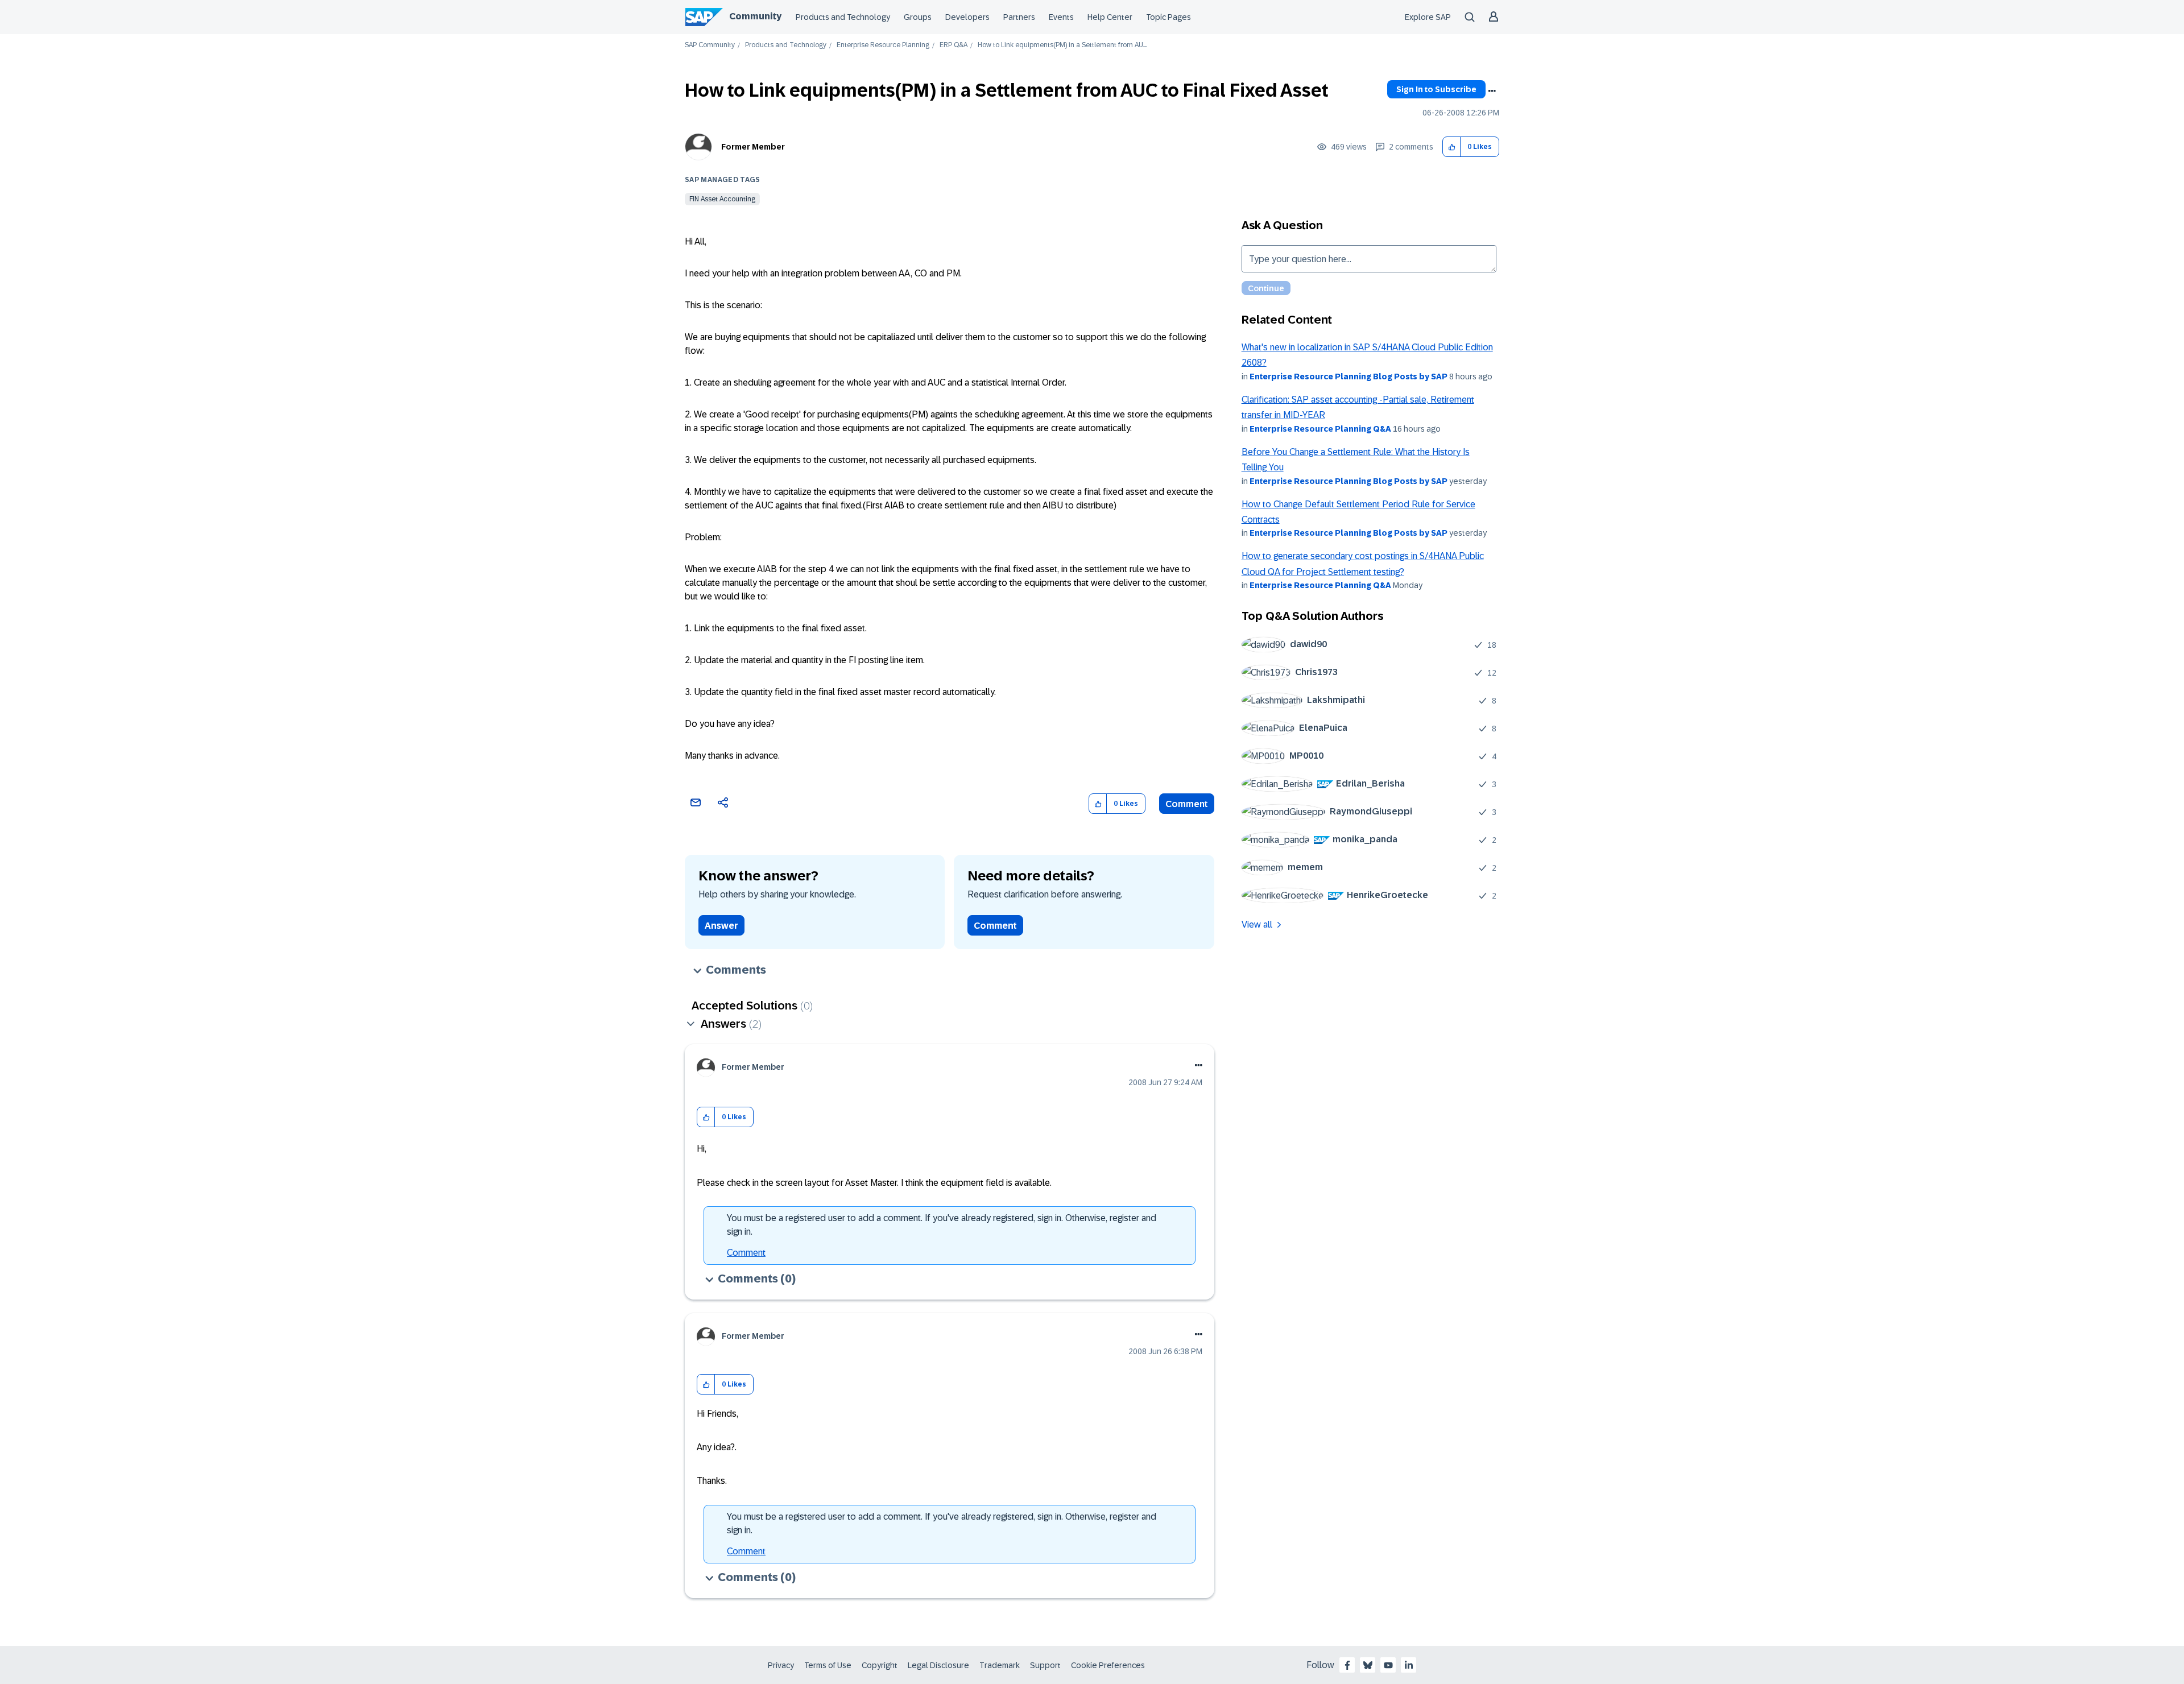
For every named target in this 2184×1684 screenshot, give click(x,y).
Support (1045, 1665)
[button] (1452, 147)
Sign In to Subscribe (1436, 89)
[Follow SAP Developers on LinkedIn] (1409, 1665)
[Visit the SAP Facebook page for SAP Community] (1347, 1665)
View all (1257, 924)
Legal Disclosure (938, 1665)
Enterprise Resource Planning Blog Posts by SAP (1349, 376)
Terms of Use (828, 1665)
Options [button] (1492, 91)
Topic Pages (1168, 17)
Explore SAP (1428, 17)
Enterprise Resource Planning (883, 45)
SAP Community (710, 45)
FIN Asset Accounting (722, 199)
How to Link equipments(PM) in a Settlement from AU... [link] (1062, 45)
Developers (967, 17)
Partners (1019, 17)
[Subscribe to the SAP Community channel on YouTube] (1388, 1665)
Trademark (1000, 1665)
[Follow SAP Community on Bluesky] (1368, 1665)
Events (1061, 17)
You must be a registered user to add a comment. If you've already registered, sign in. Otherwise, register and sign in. (942, 1225)
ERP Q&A (954, 45)
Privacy (781, 1665)
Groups (918, 17)
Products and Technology (843, 17)
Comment (1187, 804)
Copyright (880, 1665)
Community (755, 16)
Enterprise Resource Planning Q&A (1320, 429)
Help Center (1110, 17)
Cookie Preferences (1108, 1665)
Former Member (753, 147)
